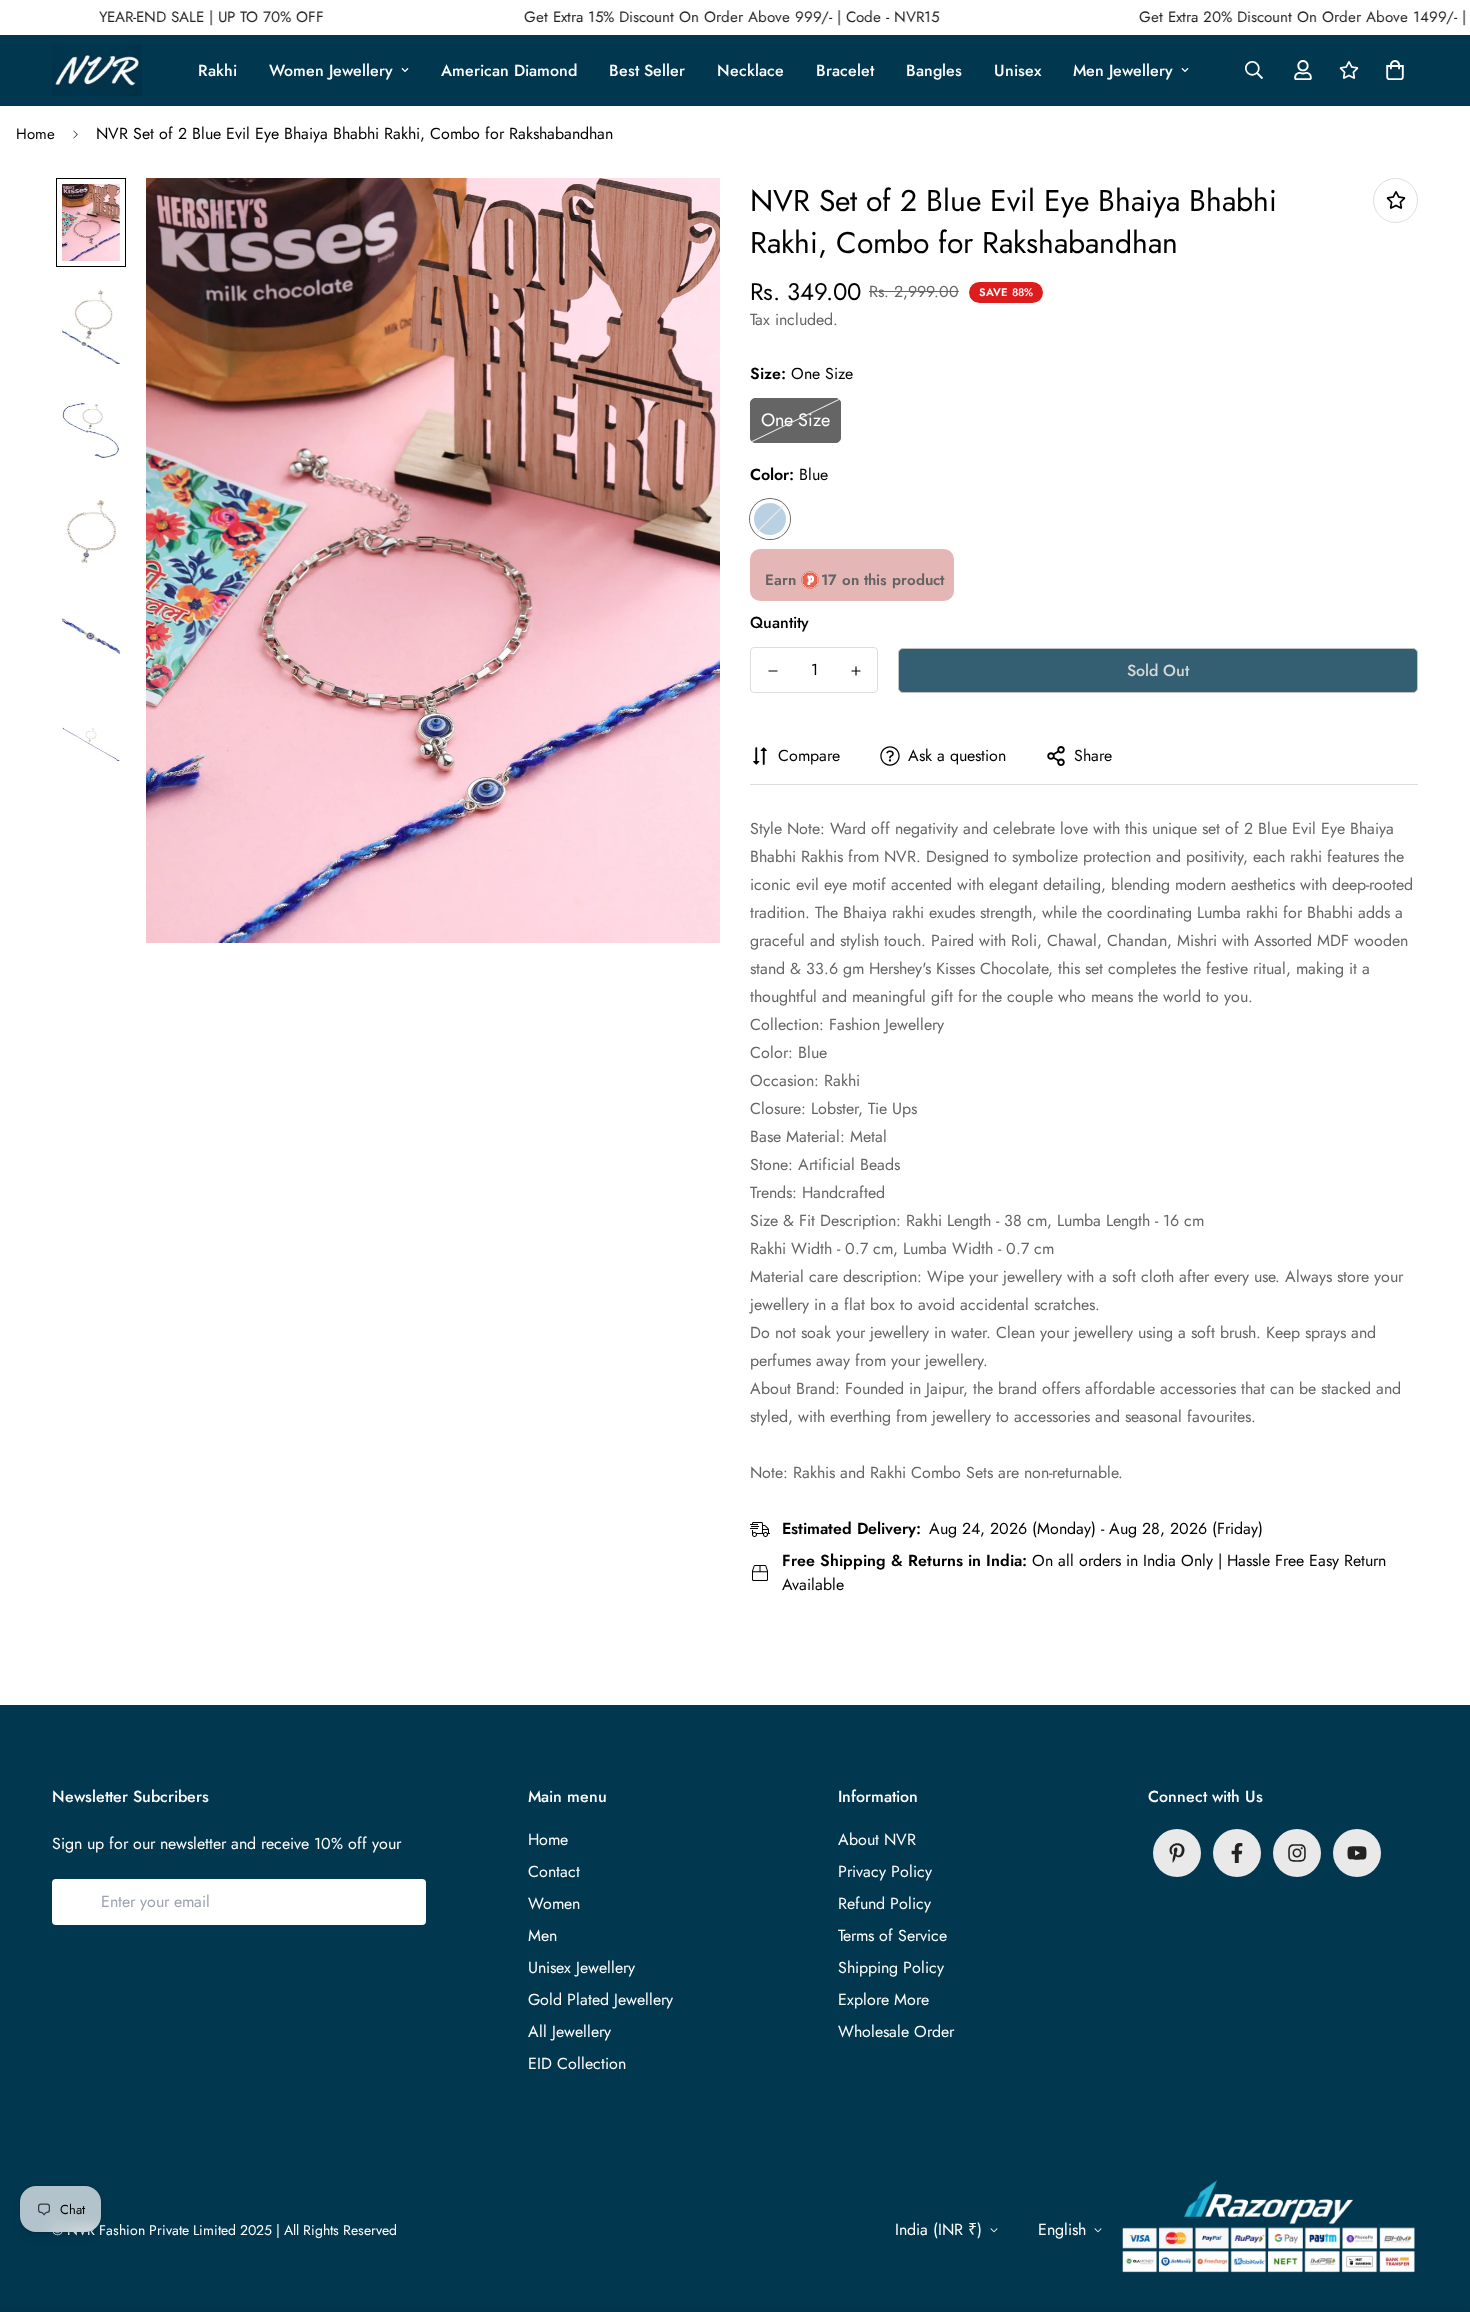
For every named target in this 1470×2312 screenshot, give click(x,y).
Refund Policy (884, 1903)
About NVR (877, 1839)
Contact (554, 1871)
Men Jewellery (1123, 70)
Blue (770, 519)
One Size (795, 420)
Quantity (779, 622)
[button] (1391, 70)
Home (35, 134)
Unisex (1017, 70)
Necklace (750, 70)
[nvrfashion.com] (97, 70)
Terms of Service (892, 1935)
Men (542, 1935)
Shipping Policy (891, 1967)
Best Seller (647, 70)
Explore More (883, 1999)
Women (554, 1903)
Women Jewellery (331, 70)
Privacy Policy (885, 1871)
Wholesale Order (896, 2031)
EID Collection (577, 2063)
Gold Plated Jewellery (600, 1999)
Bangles (934, 70)
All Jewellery (569, 2031)
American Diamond (509, 70)
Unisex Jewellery (581, 1967)
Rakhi (217, 70)
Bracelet (845, 70)
